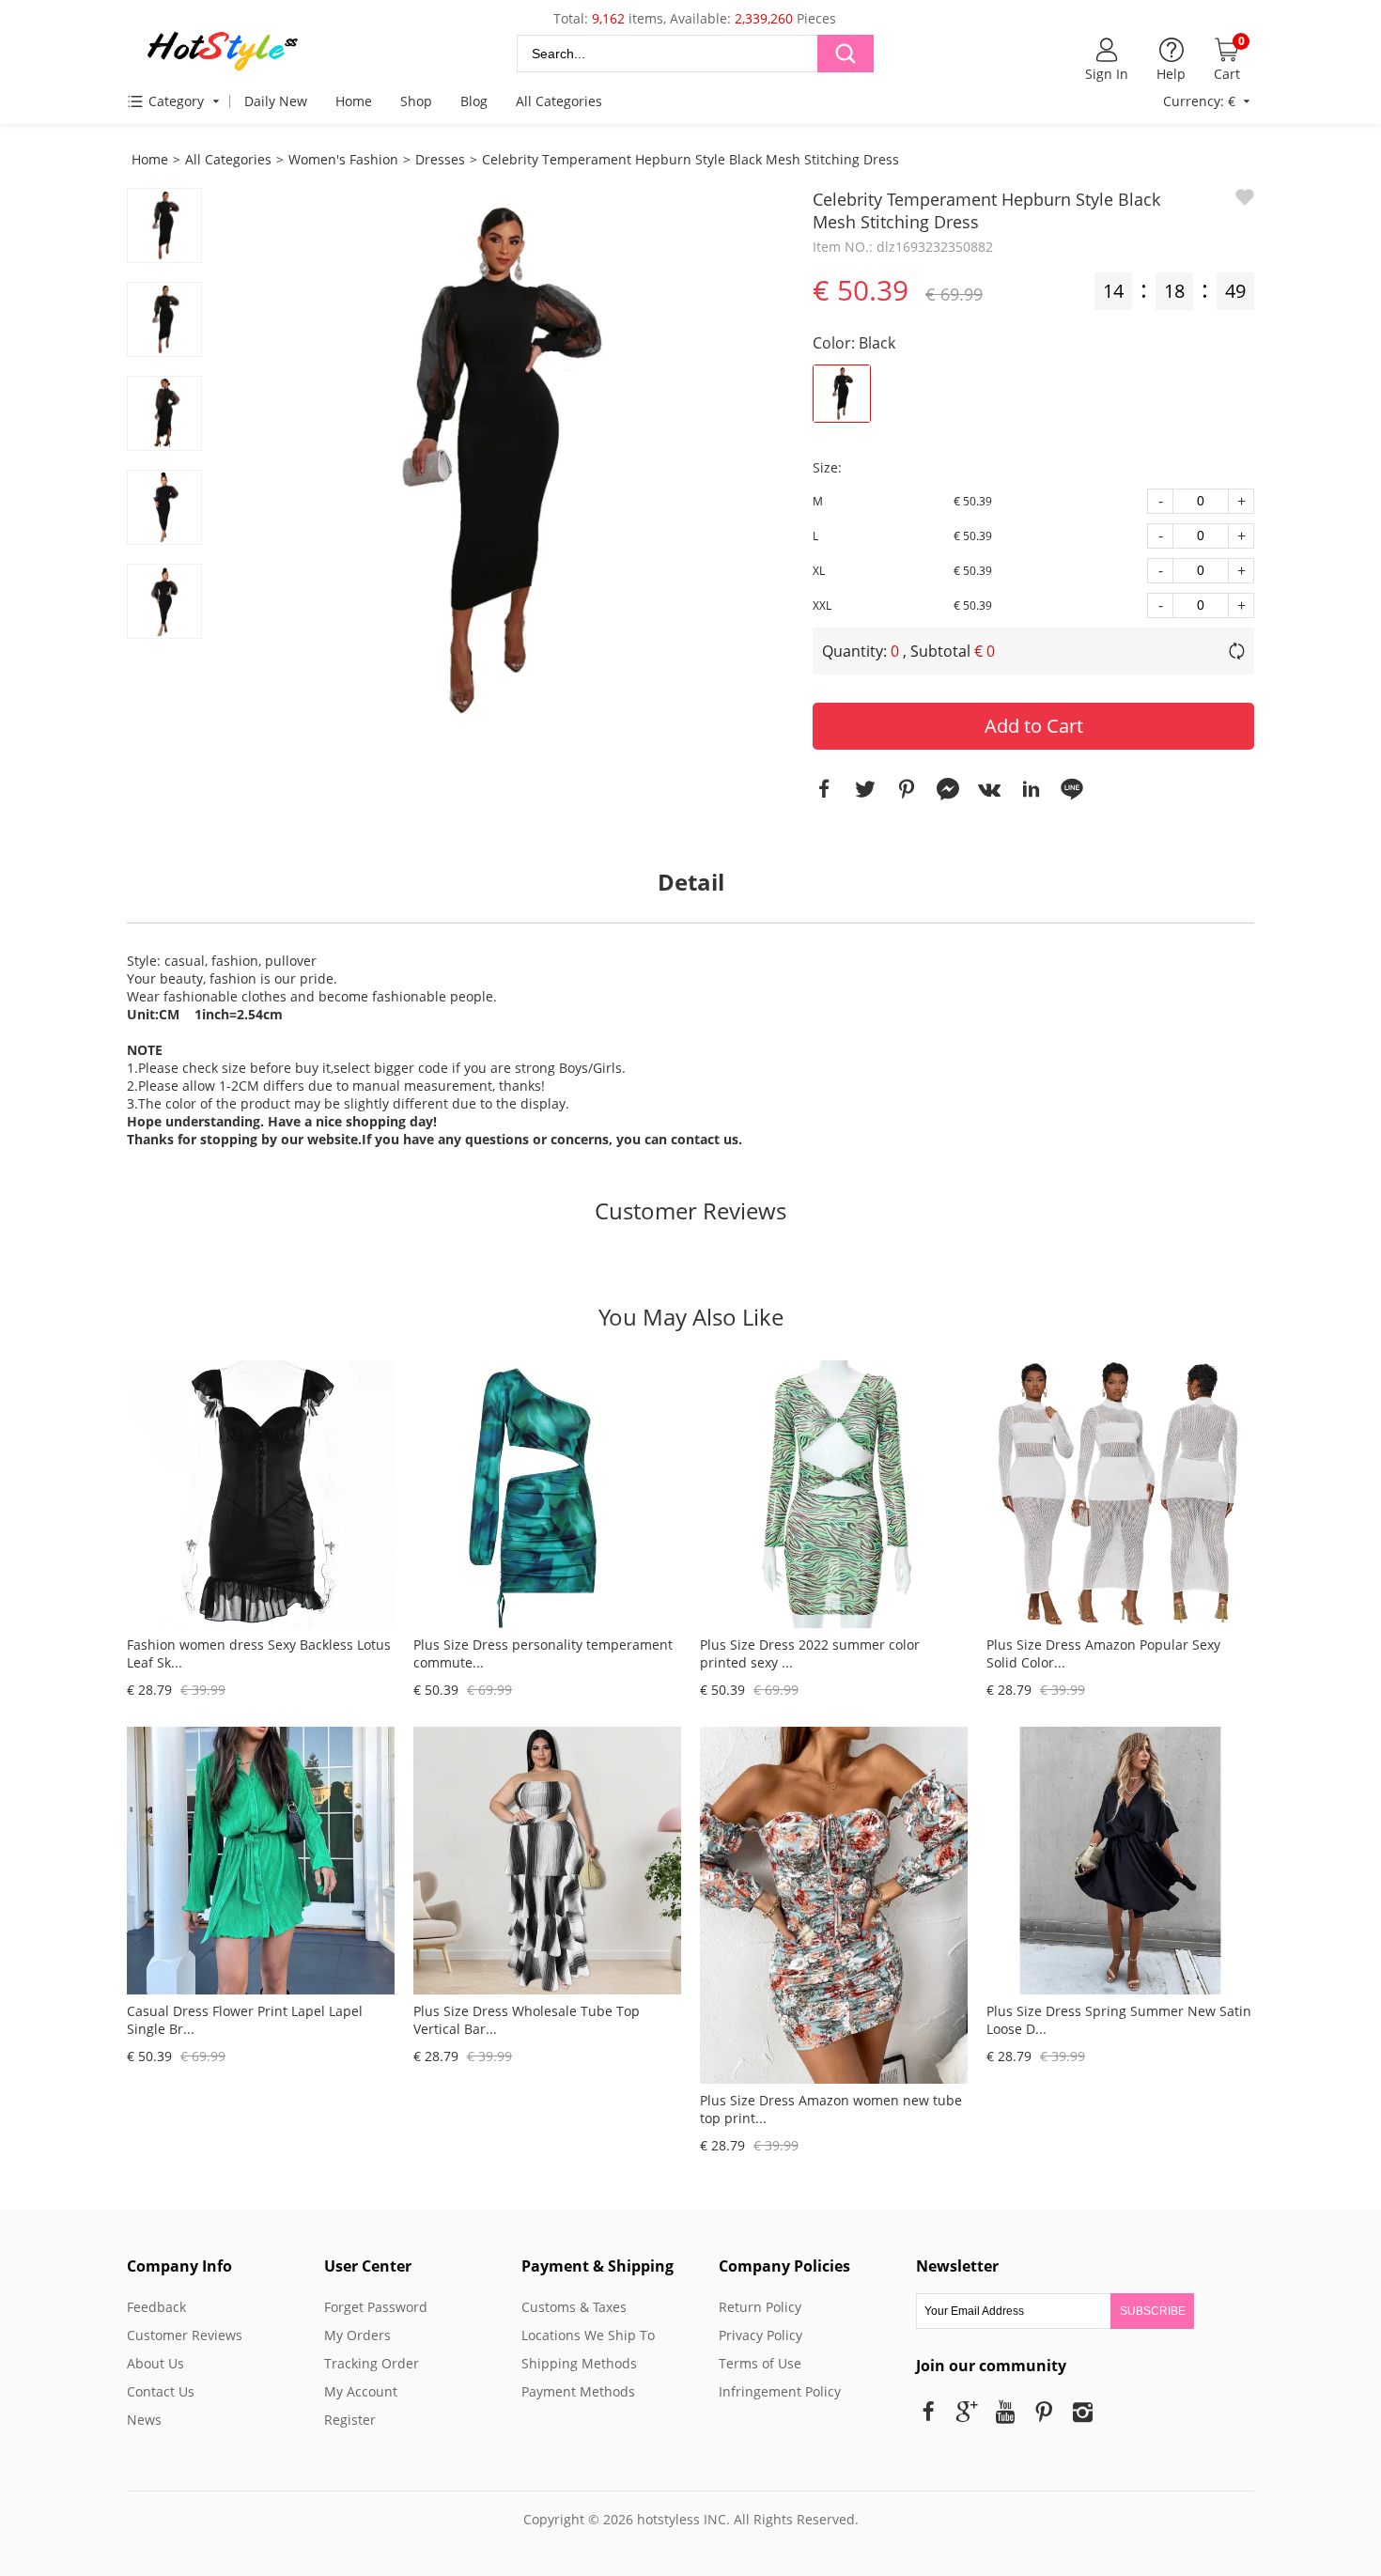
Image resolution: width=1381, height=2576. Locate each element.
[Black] (842, 394)
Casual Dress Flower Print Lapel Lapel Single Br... (245, 2020)
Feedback (156, 2307)
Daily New (276, 101)
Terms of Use (760, 2363)
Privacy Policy (760, 2335)
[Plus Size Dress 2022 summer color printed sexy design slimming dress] (834, 1623)
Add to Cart (1034, 726)
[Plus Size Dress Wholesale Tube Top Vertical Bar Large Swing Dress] (547, 1989)
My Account (361, 2391)
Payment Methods (578, 2391)
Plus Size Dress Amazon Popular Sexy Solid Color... (1103, 1653)
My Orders (357, 2335)
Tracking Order (372, 2363)
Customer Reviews (690, 1210)
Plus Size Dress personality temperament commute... (543, 1653)
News (144, 2420)
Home (354, 101)
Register (350, 2420)
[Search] (846, 54)
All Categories (559, 101)
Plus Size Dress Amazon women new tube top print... (831, 2109)
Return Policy (760, 2307)
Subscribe (1153, 2311)
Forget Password (376, 2307)
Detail (691, 882)
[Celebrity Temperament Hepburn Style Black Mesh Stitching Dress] (493, 460)
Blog (474, 101)
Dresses (440, 159)
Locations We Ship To (588, 2335)
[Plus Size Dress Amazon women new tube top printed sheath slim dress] (834, 2079)
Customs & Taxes (574, 2307)
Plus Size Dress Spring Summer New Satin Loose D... (1119, 2020)
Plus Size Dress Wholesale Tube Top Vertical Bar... (527, 2020)
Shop (416, 101)
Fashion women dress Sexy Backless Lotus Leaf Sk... (259, 1653)
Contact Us (161, 2391)
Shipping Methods (579, 2363)
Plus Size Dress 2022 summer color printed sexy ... (810, 1653)
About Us (155, 2363)
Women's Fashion (343, 159)
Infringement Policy (780, 2391)
